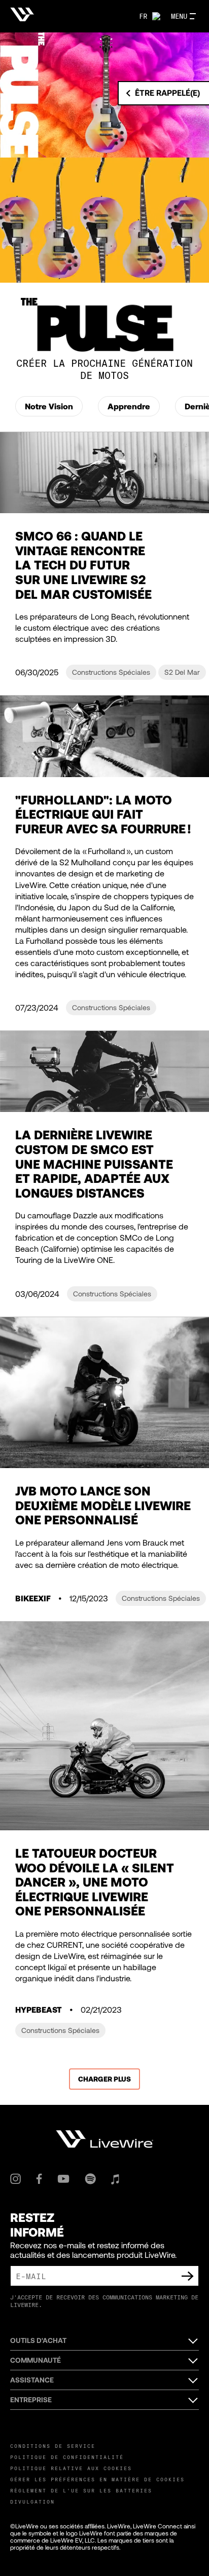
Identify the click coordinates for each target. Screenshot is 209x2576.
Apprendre (129, 406)
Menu (179, 16)
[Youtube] (63, 2179)
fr (143, 16)
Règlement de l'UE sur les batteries (81, 2490)
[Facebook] (39, 2179)
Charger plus (104, 2079)
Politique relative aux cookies (71, 2468)
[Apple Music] (115, 2179)
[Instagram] (15, 2179)
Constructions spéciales (111, 672)
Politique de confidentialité (67, 2457)
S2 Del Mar (182, 672)
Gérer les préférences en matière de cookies (97, 2479)
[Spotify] (90, 2179)
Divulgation (32, 2502)
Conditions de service (53, 2446)
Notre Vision (49, 406)
